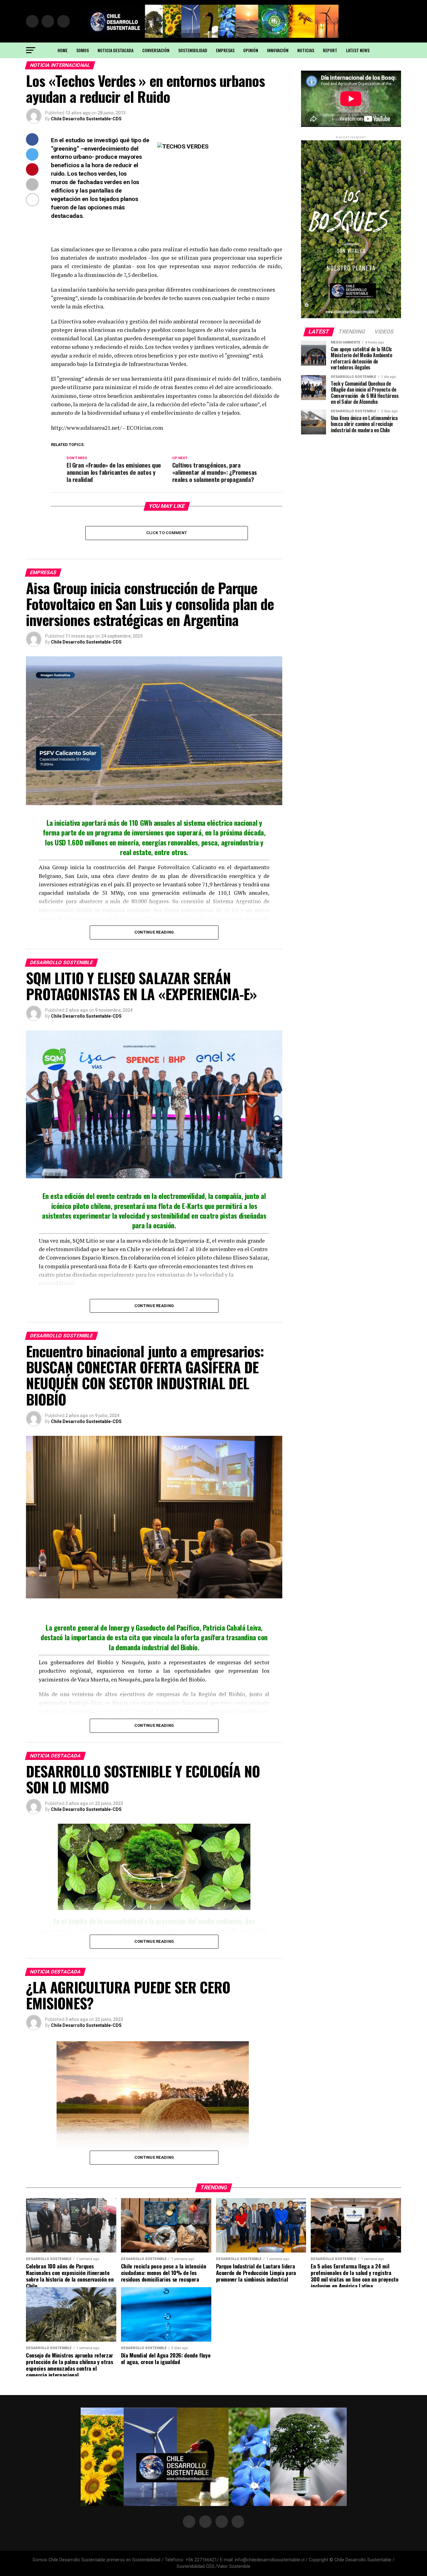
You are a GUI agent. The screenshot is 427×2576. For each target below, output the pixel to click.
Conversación (156, 50)
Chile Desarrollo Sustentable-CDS (86, 119)
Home (63, 50)
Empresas (225, 50)
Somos (83, 50)
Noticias (306, 50)
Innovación (278, 50)
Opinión (251, 50)
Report (330, 50)
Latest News (358, 50)
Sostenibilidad (193, 50)
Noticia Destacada (116, 50)
